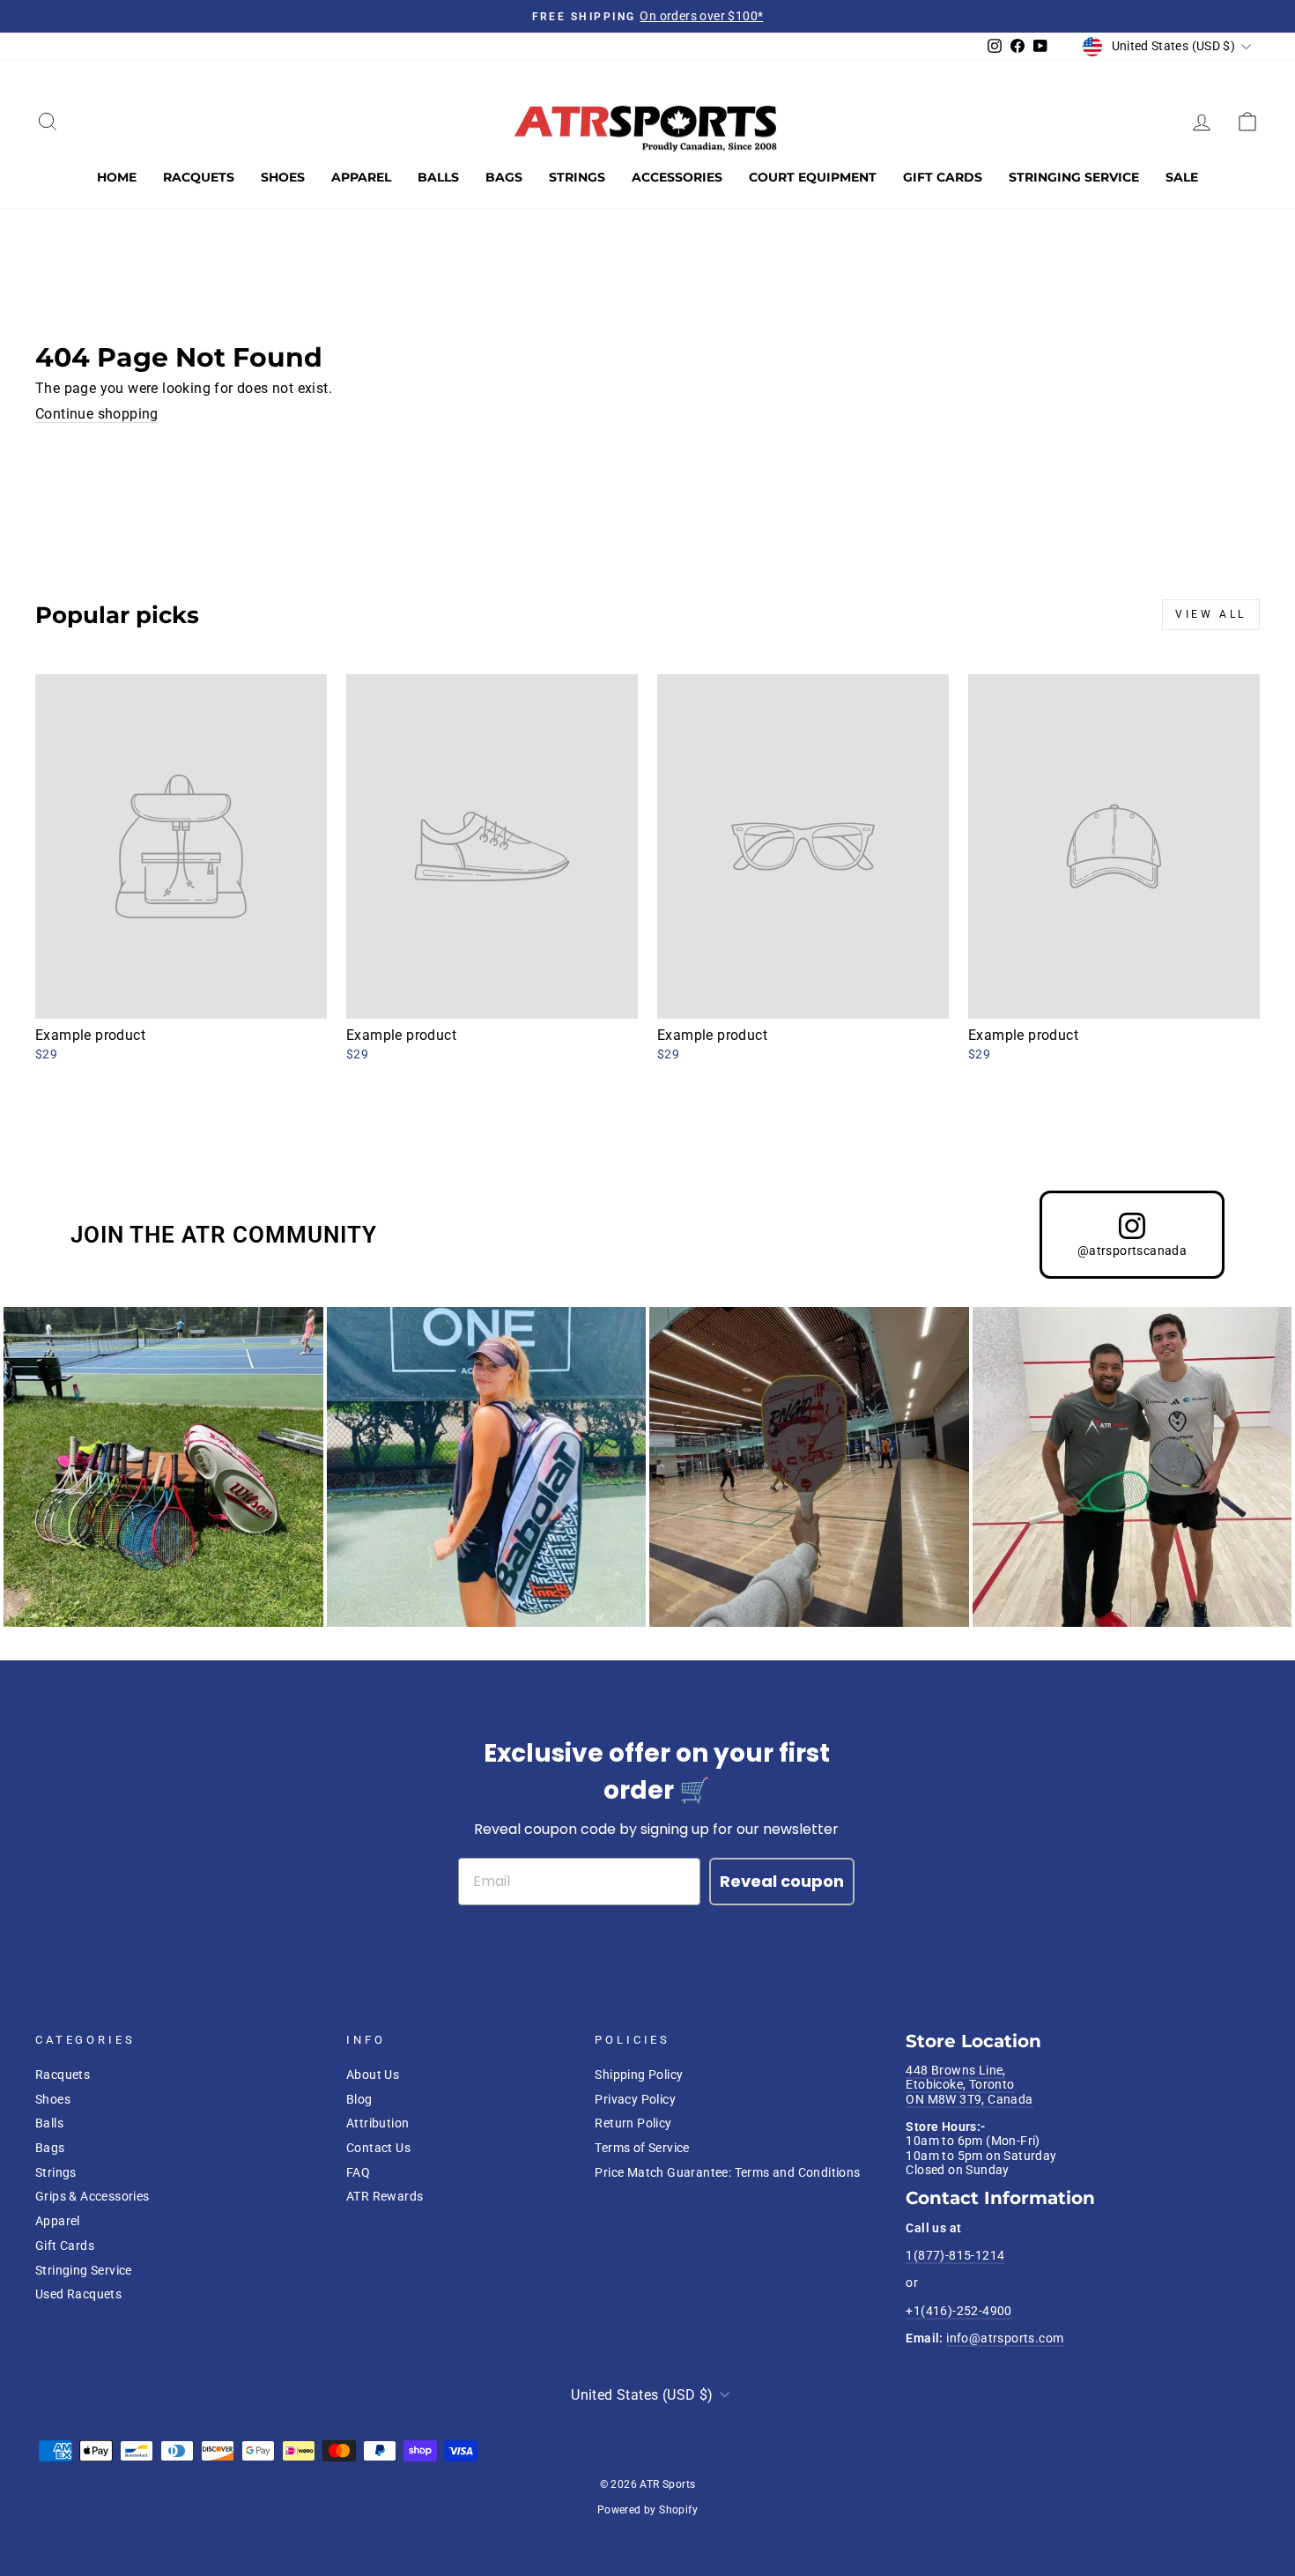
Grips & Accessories (92, 2196)
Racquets (199, 177)
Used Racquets (78, 2294)
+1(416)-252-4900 (958, 2311)
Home (117, 177)
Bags (504, 177)
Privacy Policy (635, 2099)
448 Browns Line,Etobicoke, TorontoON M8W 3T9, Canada (969, 2085)
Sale (1182, 177)
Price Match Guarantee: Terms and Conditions (727, 2172)
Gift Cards (943, 177)
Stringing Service (1074, 177)
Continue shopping (97, 414)
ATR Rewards (385, 2196)
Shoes (283, 177)
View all (1211, 614)
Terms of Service (642, 2148)
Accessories (677, 177)
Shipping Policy (639, 2075)
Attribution (377, 2123)
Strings (577, 177)
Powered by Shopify (647, 2510)
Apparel (361, 177)
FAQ (358, 2172)
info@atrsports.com (1005, 2338)
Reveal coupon (782, 1881)
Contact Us (378, 2148)
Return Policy (633, 2123)
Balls (438, 177)
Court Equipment (813, 177)
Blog (359, 2099)
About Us (373, 2075)
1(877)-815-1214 (955, 2255)
